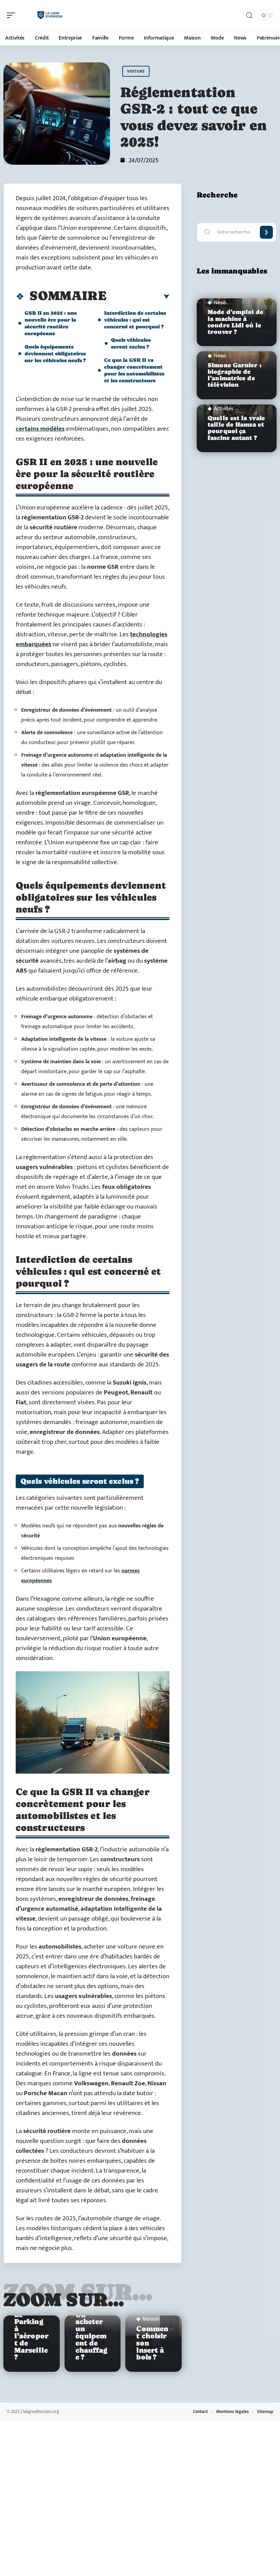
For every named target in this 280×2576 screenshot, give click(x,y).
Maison (151, 2319)
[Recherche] (249, 16)
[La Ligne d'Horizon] (49, 15)
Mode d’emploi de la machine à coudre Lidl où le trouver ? (235, 322)
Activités (224, 409)
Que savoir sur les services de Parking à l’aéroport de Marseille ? (31, 2322)
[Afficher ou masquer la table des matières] (138, 297)
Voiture (136, 71)
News (220, 303)
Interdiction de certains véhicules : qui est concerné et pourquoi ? (135, 320)
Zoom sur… (64, 2299)
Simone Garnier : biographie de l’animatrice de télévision (234, 375)
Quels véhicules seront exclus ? (131, 343)
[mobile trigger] (13, 15)
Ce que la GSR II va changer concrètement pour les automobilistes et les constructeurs (134, 370)
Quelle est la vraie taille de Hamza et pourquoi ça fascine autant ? (236, 428)
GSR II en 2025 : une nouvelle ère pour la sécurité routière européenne (51, 323)
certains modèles (40, 429)
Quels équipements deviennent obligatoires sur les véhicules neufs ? (55, 353)
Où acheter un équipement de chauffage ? (92, 2336)
